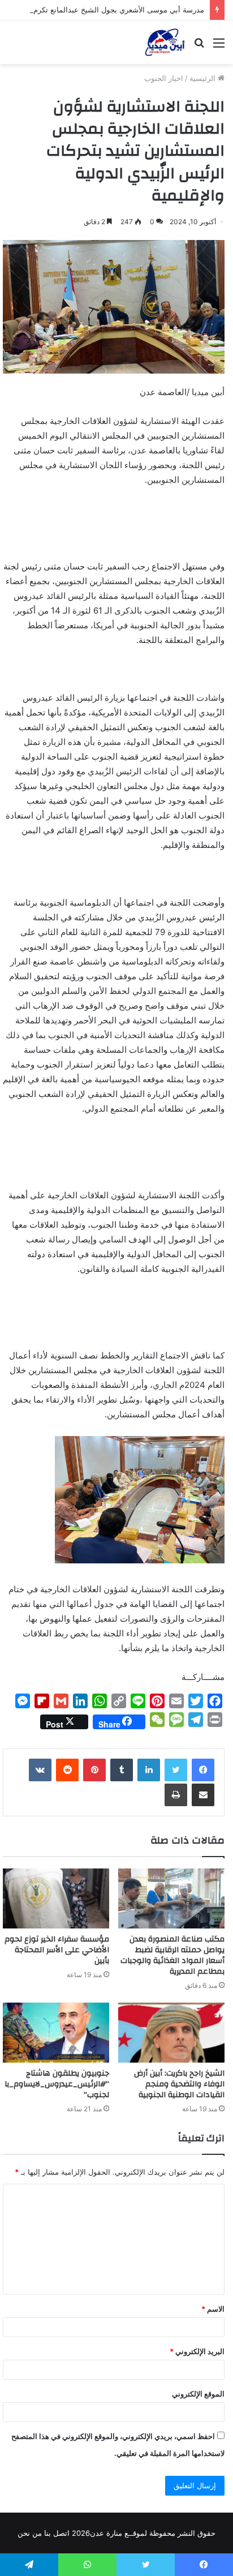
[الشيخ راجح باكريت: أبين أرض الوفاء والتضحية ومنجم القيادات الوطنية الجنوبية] (171, 2033)
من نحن (30, 2533)
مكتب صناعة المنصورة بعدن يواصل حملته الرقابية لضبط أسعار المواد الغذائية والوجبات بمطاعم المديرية (172, 1955)
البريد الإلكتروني (197, 2351)
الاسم (213, 2309)
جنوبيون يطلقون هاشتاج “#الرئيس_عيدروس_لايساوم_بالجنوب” (57, 2084)
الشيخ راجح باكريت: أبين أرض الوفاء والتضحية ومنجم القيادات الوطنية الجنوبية (179, 2084)
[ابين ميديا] (165, 42)
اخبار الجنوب (164, 78)
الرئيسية (204, 78)
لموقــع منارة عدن (118, 2533)
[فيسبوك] (203, 1770)
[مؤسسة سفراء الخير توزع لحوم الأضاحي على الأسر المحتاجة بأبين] (56, 1898)
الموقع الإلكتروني (198, 2394)
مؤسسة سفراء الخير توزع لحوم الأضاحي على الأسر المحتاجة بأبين (57, 1950)
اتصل (61, 2533)
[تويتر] (176, 1770)
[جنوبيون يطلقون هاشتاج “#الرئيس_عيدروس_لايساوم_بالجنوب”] (56, 2033)
